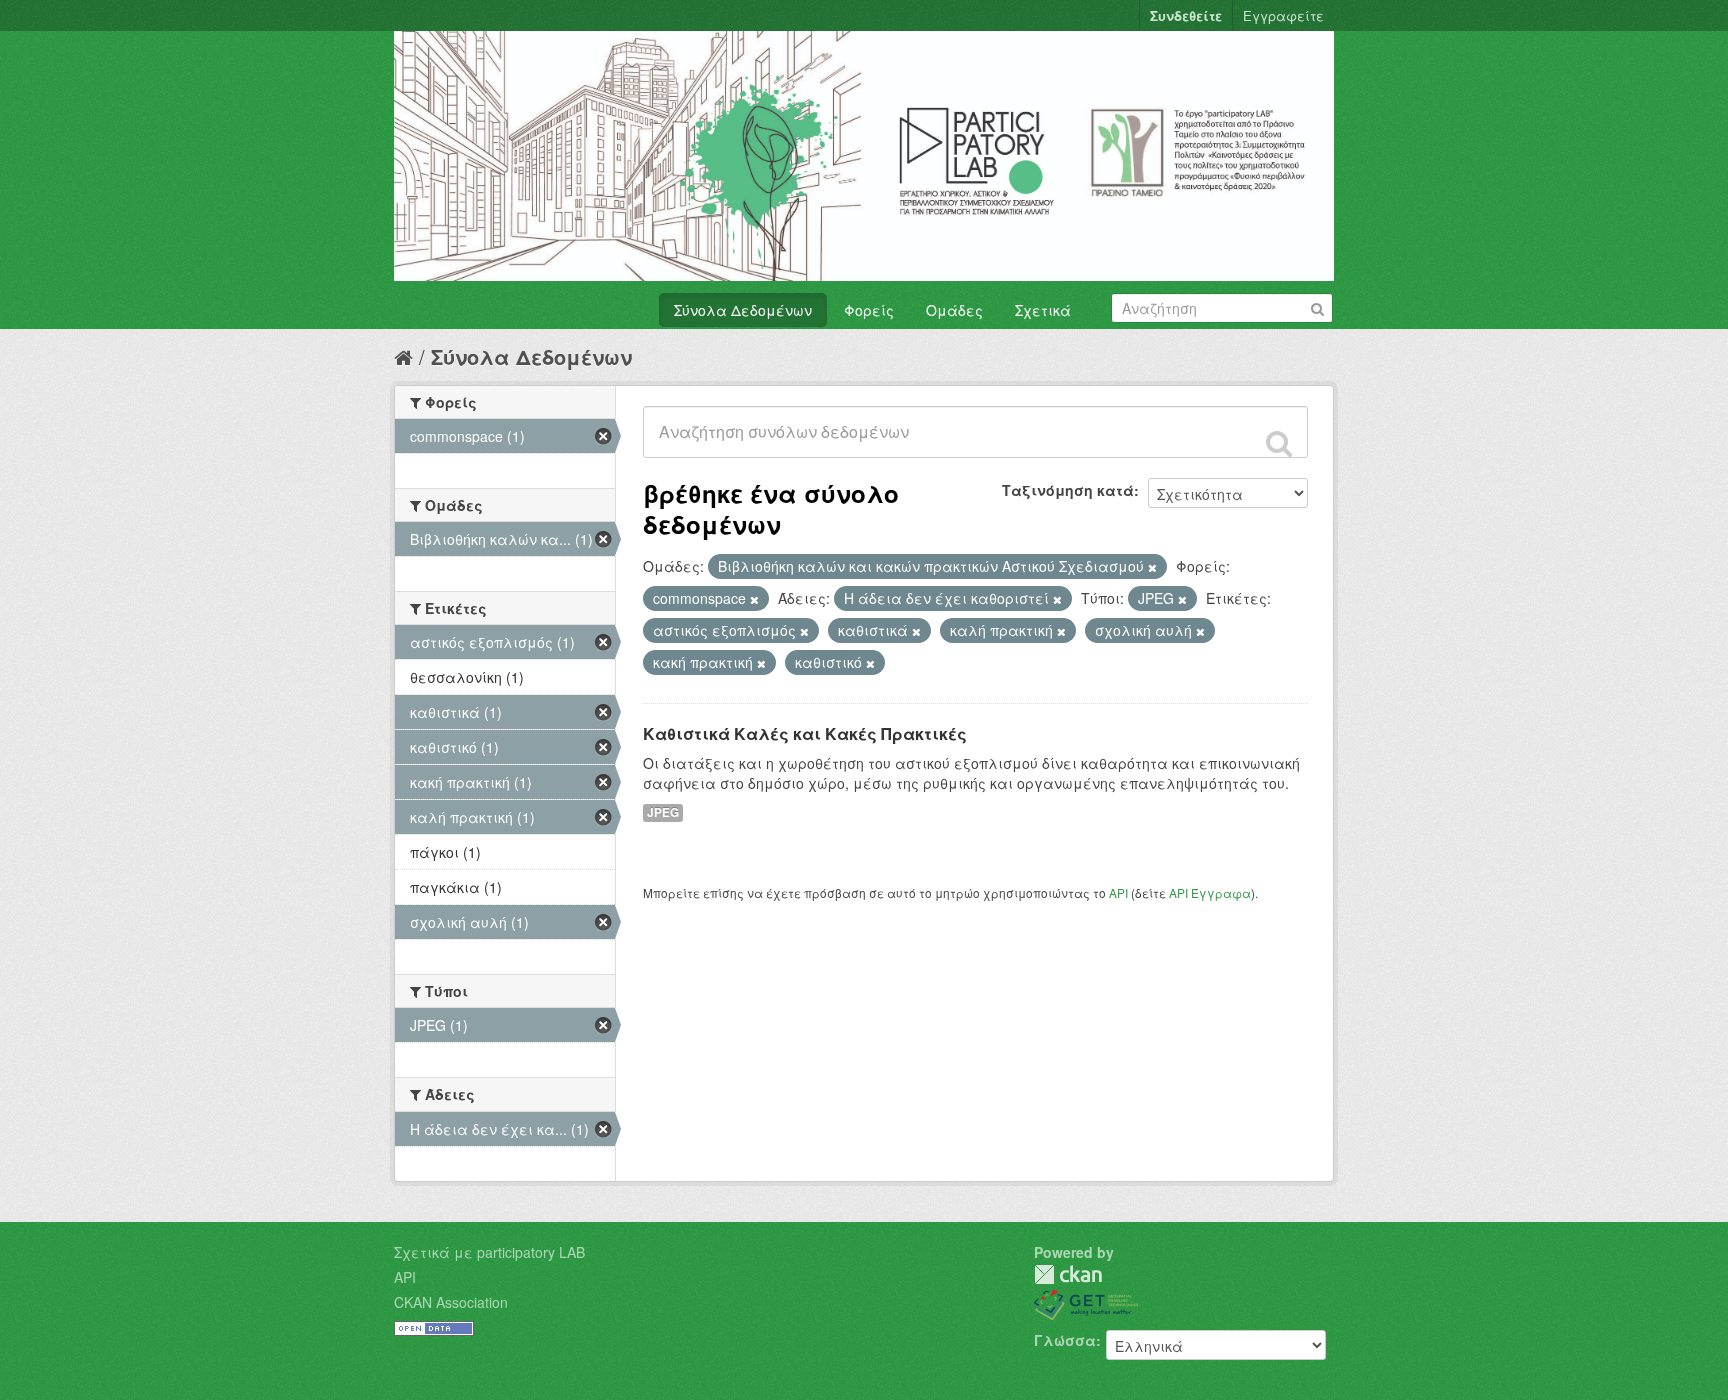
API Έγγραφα (1210, 892)
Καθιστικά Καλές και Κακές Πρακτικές (805, 733)
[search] (1279, 443)
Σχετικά (1043, 310)
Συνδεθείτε (1186, 15)
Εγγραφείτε (1283, 15)
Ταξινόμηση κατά (1068, 490)
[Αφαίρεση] (1152, 567)
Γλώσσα (1065, 1340)
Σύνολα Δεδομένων (743, 310)
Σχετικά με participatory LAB (489, 1252)
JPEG (663, 812)
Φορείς (869, 310)
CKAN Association (451, 1302)
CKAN (1068, 1274)
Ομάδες (954, 310)
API (1118, 892)
